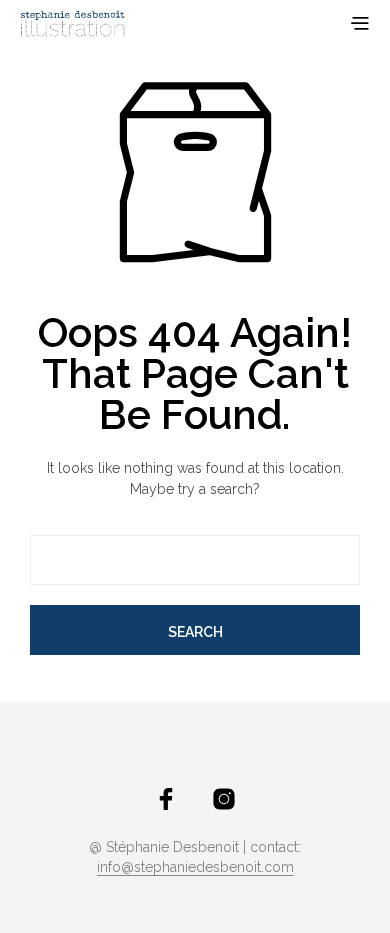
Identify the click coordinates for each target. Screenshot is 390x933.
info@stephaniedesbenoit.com (195, 867)
